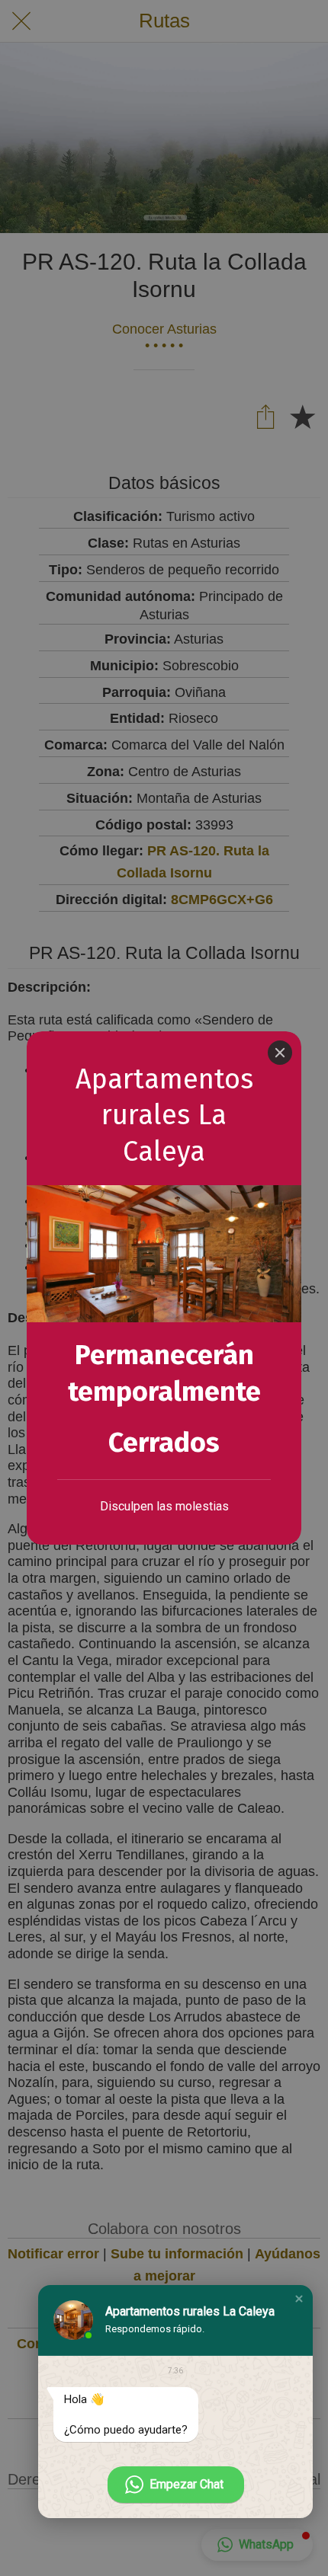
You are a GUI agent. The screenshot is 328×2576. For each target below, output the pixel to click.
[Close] (280, 1053)
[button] (299, 2299)
